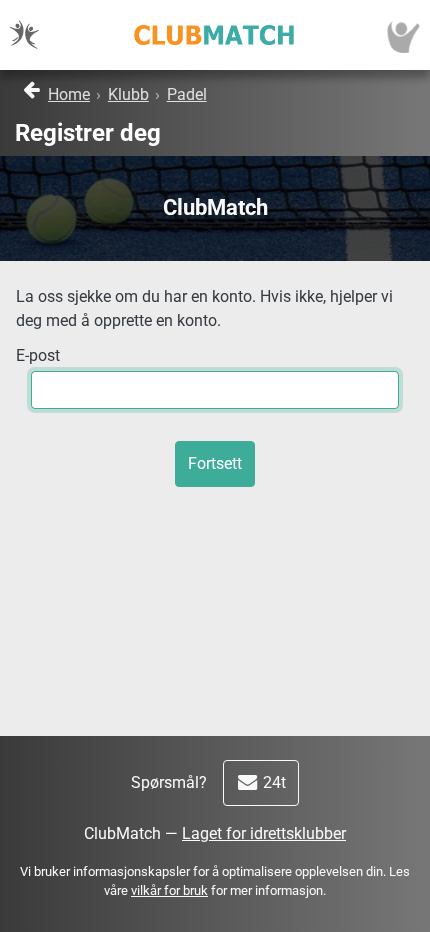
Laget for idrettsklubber (264, 833)
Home (69, 94)
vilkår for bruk (169, 890)
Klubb (128, 94)
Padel (187, 94)
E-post (38, 355)
